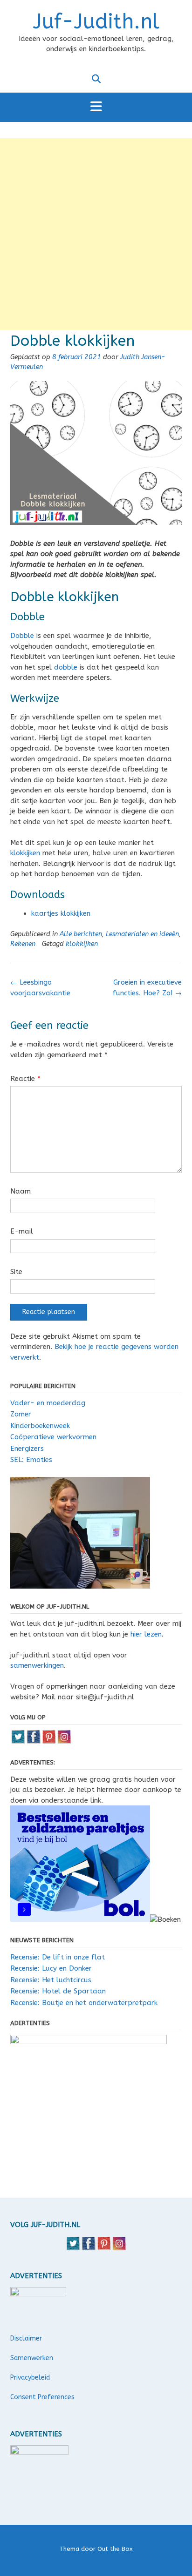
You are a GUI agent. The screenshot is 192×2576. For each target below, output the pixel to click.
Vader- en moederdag (48, 1403)
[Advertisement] (96, 234)
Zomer (21, 1414)
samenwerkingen (37, 1665)
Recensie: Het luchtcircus (51, 1980)
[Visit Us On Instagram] (64, 1742)
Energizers (27, 1449)
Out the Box (115, 2549)
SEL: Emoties (31, 1460)
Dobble (22, 636)
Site (16, 1272)
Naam (21, 1191)
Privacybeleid (30, 2378)
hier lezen (146, 1634)
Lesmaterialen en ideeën (142, 934)
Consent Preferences (42, 2397)
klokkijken (25, 853)
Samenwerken (32, 2358)
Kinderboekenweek (40, 1426)
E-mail (22, 1231)
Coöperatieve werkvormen (53, 1437)
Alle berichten (81, 934)
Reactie (25, 1079)
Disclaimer (26, 2338)
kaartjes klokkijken (61, 913)
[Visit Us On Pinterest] (49, 1742)
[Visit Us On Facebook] (33, 1742)
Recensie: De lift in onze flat (58, 1957)
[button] (96, 107)
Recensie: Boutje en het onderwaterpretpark (84, 2003)
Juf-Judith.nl (96, 22)
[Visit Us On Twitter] (18, 1742)
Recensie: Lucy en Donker (51, 1968)
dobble (66, 667)
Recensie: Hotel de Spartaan (58, 1991)
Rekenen (23, 944)
